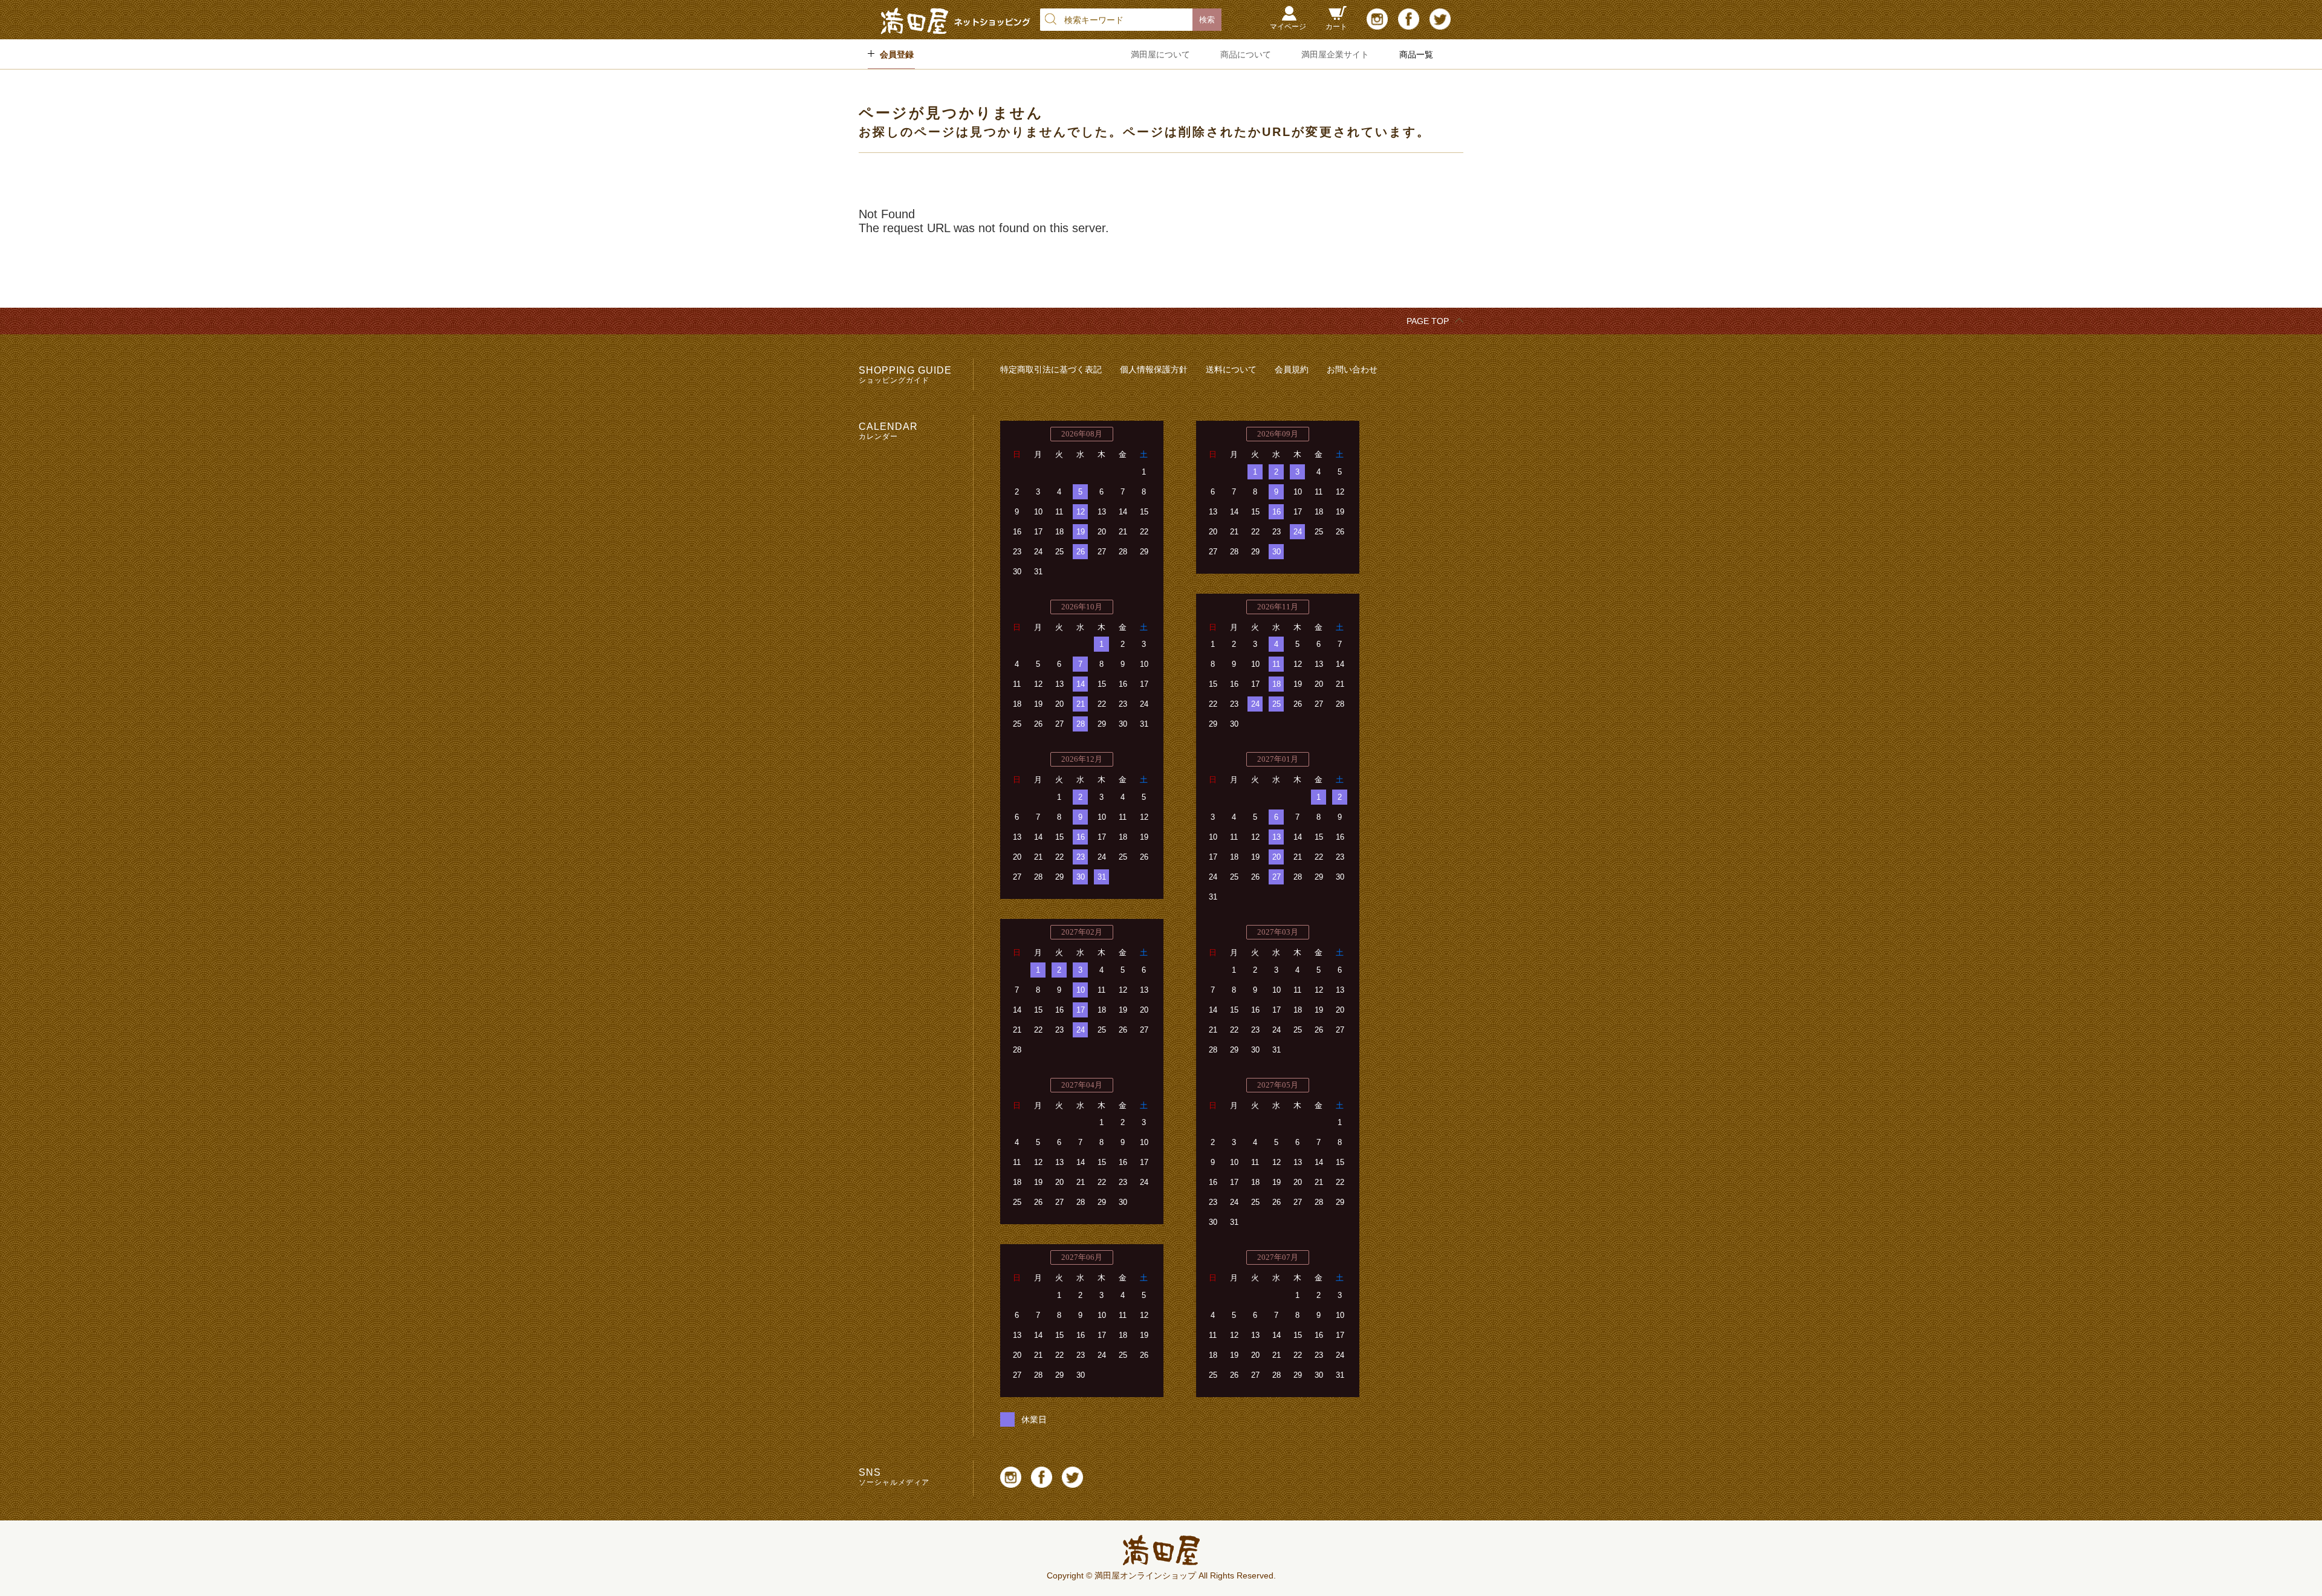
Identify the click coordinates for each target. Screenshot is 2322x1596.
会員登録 (897, 54)
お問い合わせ (1352, 369)
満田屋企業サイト (1335, 54)
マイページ (1288, 27)
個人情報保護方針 (1154, 369)
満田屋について (1160, 54)
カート (1336, 27)
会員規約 (1292, 369)
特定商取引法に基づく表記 (1051, 369)
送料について (1231, 369)
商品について (1246, 54)
